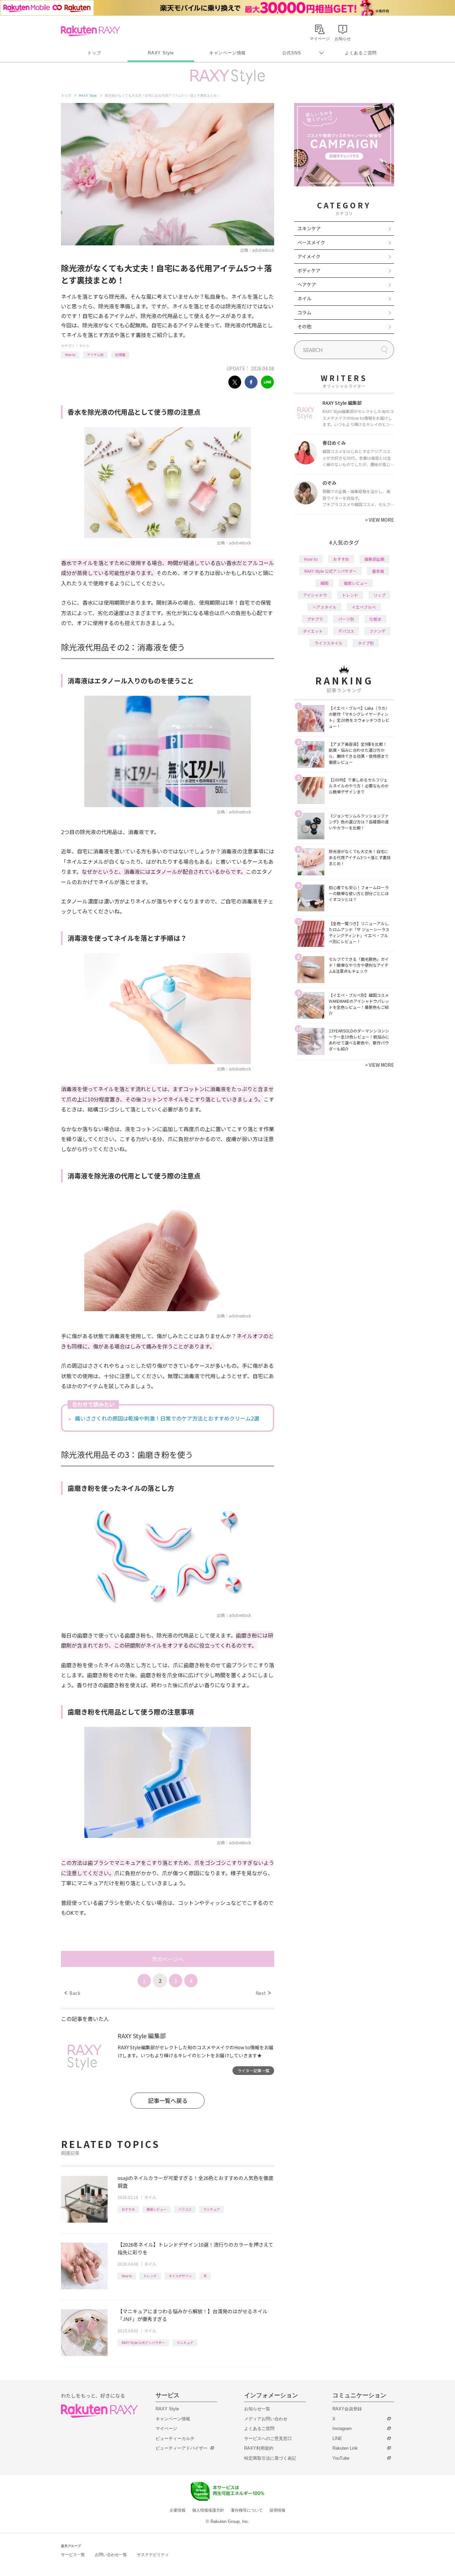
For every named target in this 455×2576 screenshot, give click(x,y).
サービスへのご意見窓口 (268, 2438)
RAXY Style (161, 53)
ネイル (84, 346)
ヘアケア (307, 284)
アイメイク (309, 256)
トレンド (150, 2276)
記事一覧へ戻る (168, 2100)
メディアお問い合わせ (266, 2419)
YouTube (341, 2458)
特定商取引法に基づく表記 (270, 2458)
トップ (94, 53)
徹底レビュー (157, 2209)
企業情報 (178, 2510)
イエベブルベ (364, 607)
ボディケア (309, 270)
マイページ (166, 2428)
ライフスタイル (328, 643)
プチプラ (315, 619)
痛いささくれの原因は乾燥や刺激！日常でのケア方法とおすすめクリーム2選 (167, 1418)
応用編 (120, 355)
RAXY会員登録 (347, 2409)
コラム (304, 312)
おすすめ (128, 2209)
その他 (304, 326)
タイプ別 (366, 643)
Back (72, 1993)
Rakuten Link (345, 2448)
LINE (337, 2438)
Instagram (342, 2428)
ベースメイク (311, 242)
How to (70, 355)
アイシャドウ (315, 595)
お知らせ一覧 (257, 2409)
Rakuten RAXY (90, 31)
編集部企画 (374, 559)
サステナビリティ (153, 2555)
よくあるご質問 (361, 53)
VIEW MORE (380, 520)
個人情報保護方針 (208, 2510)
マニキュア (212, 2209)
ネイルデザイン (180, 2276)
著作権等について (247, 2510)
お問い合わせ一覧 (111, 2555)
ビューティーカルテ (175, 2438)
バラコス (185, 2209)
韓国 (324, 583)
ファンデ (377, 631)
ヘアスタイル (324, 607)
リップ (379, 595)
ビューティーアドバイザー (182, 2448)
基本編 (378, 571)
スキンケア (309, 228)
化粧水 (375, 619)
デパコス (346, 631)
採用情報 (277, 2510)
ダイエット (313, 631)
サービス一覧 (73, 2555)
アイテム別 (95, 355)
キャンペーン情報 (227, 53)
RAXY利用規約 (259, 2448)
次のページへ (168, 1959)
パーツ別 (346, 619)
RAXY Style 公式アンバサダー (143, 2342)
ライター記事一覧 (253, 2070)
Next (263, 1993)
